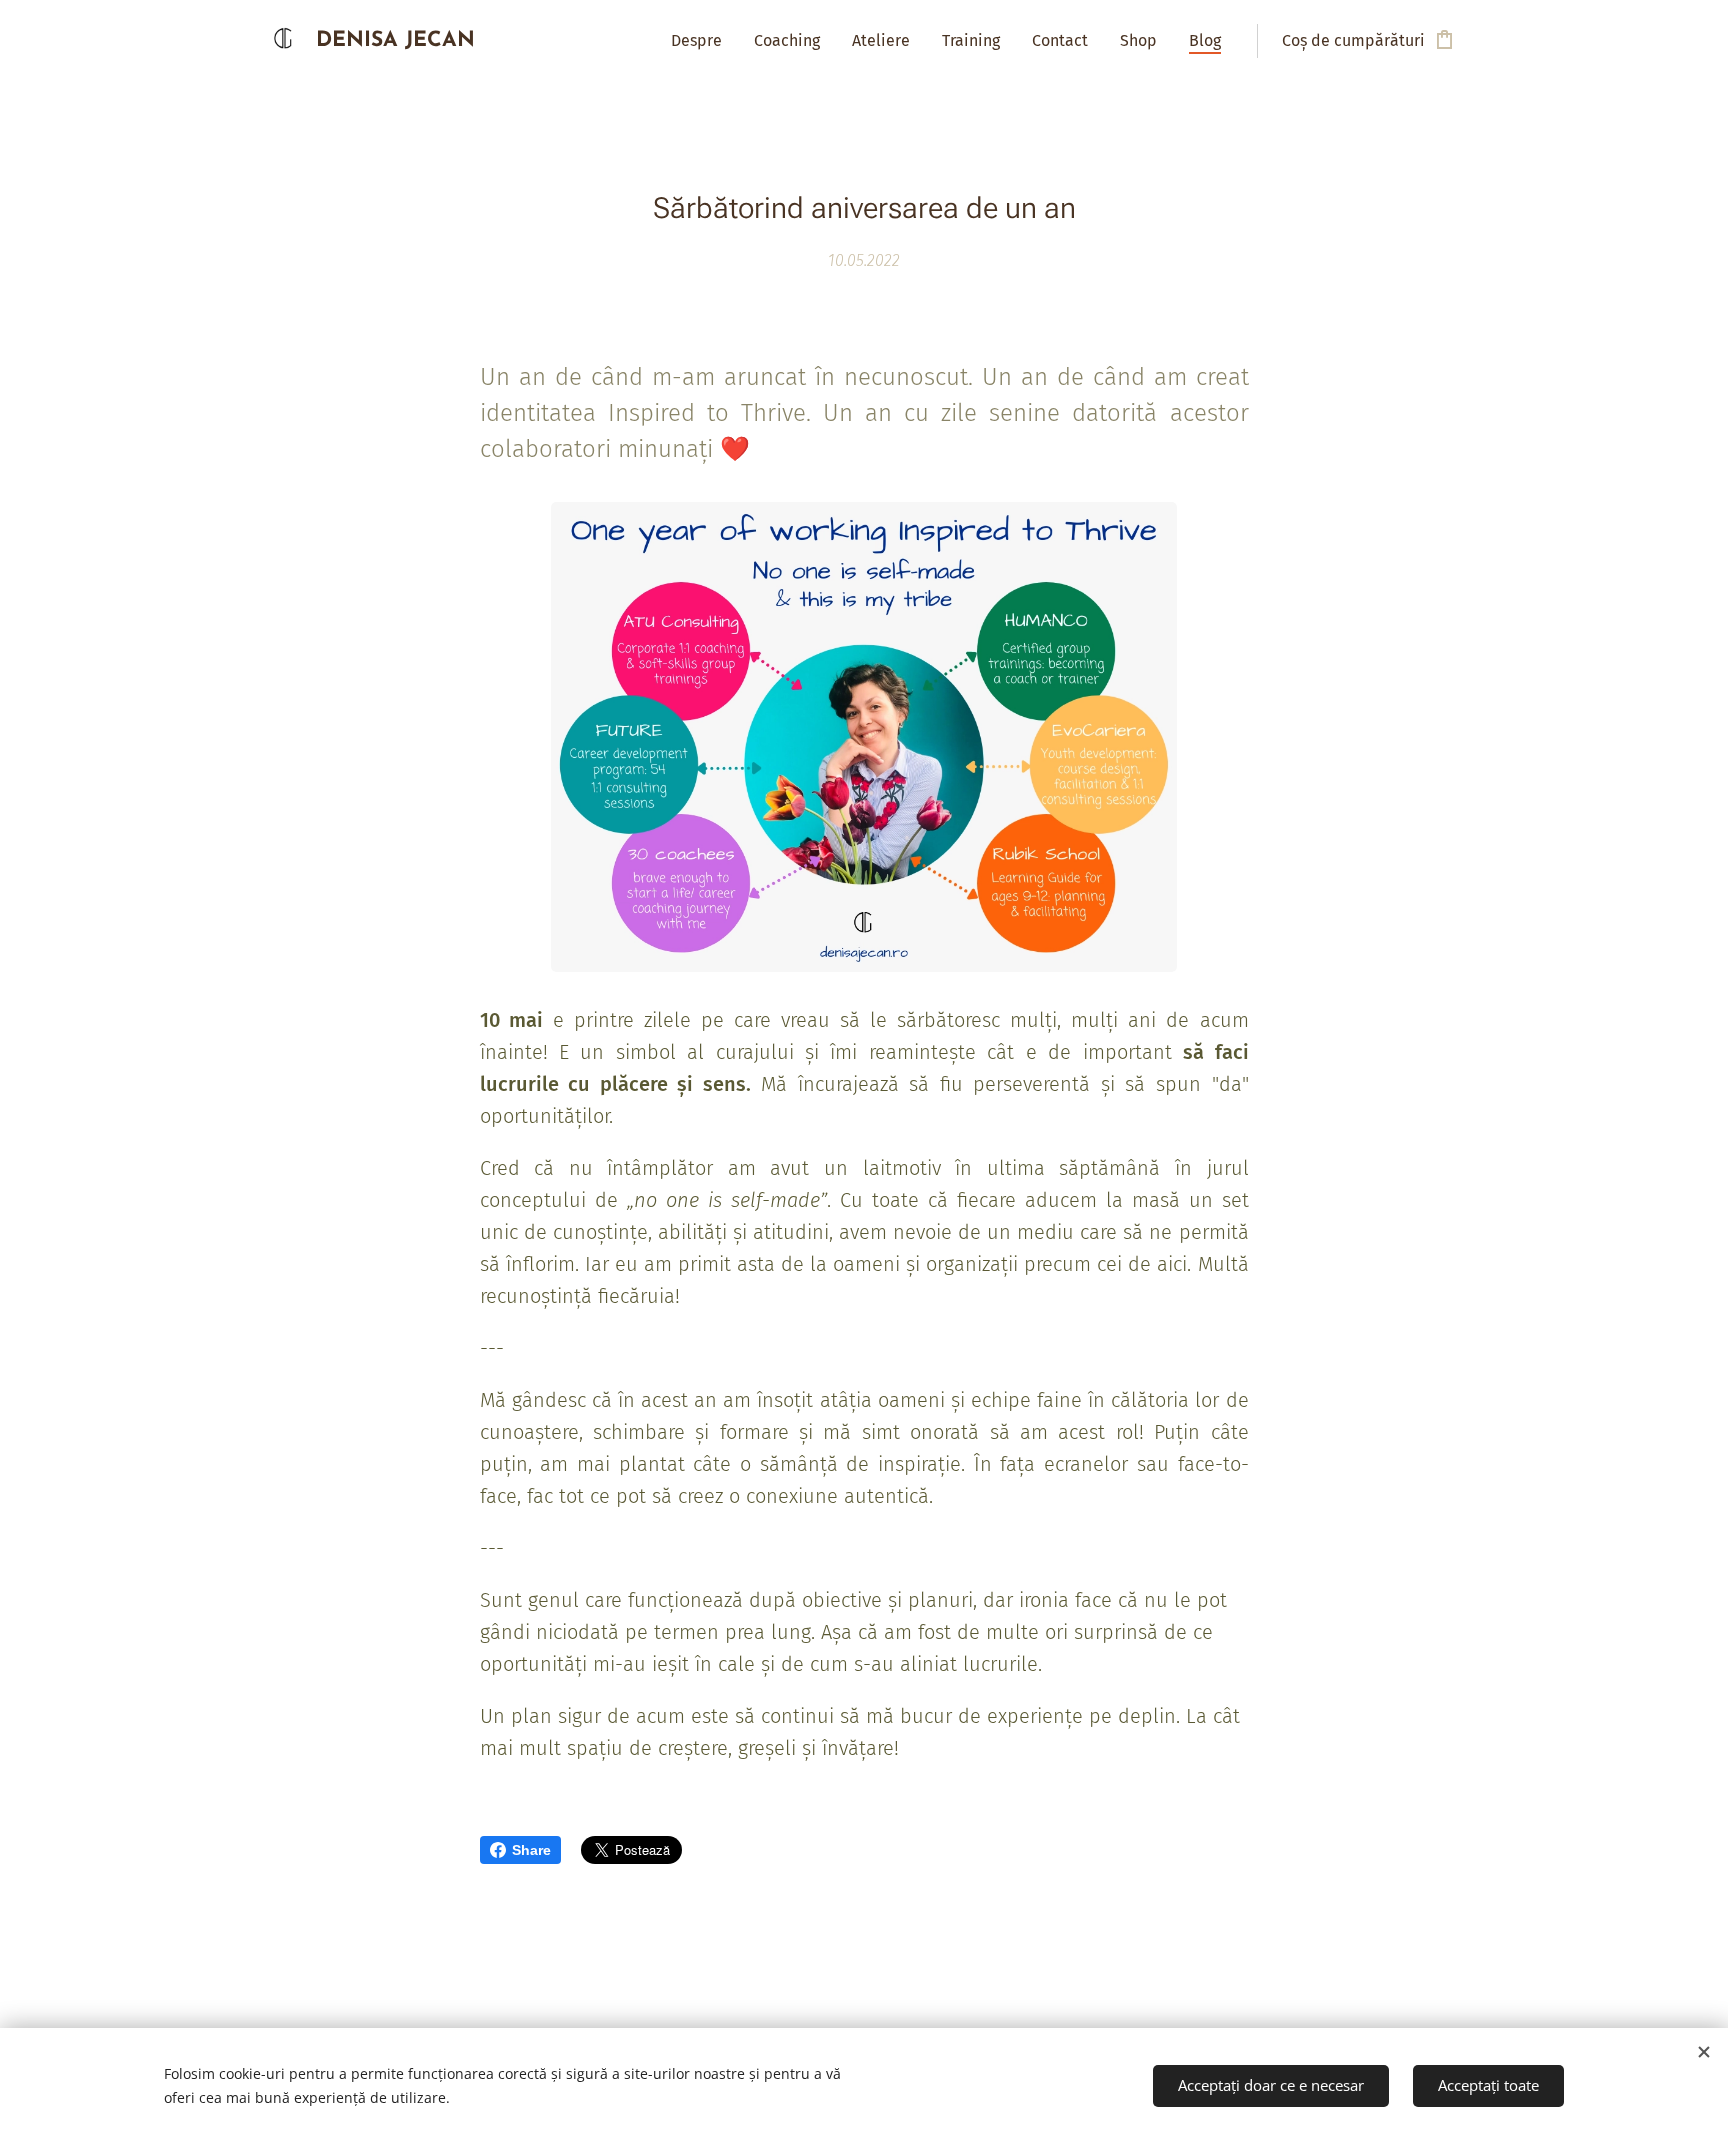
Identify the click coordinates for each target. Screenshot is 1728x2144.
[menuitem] (702, 41)
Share (531, 1850)
